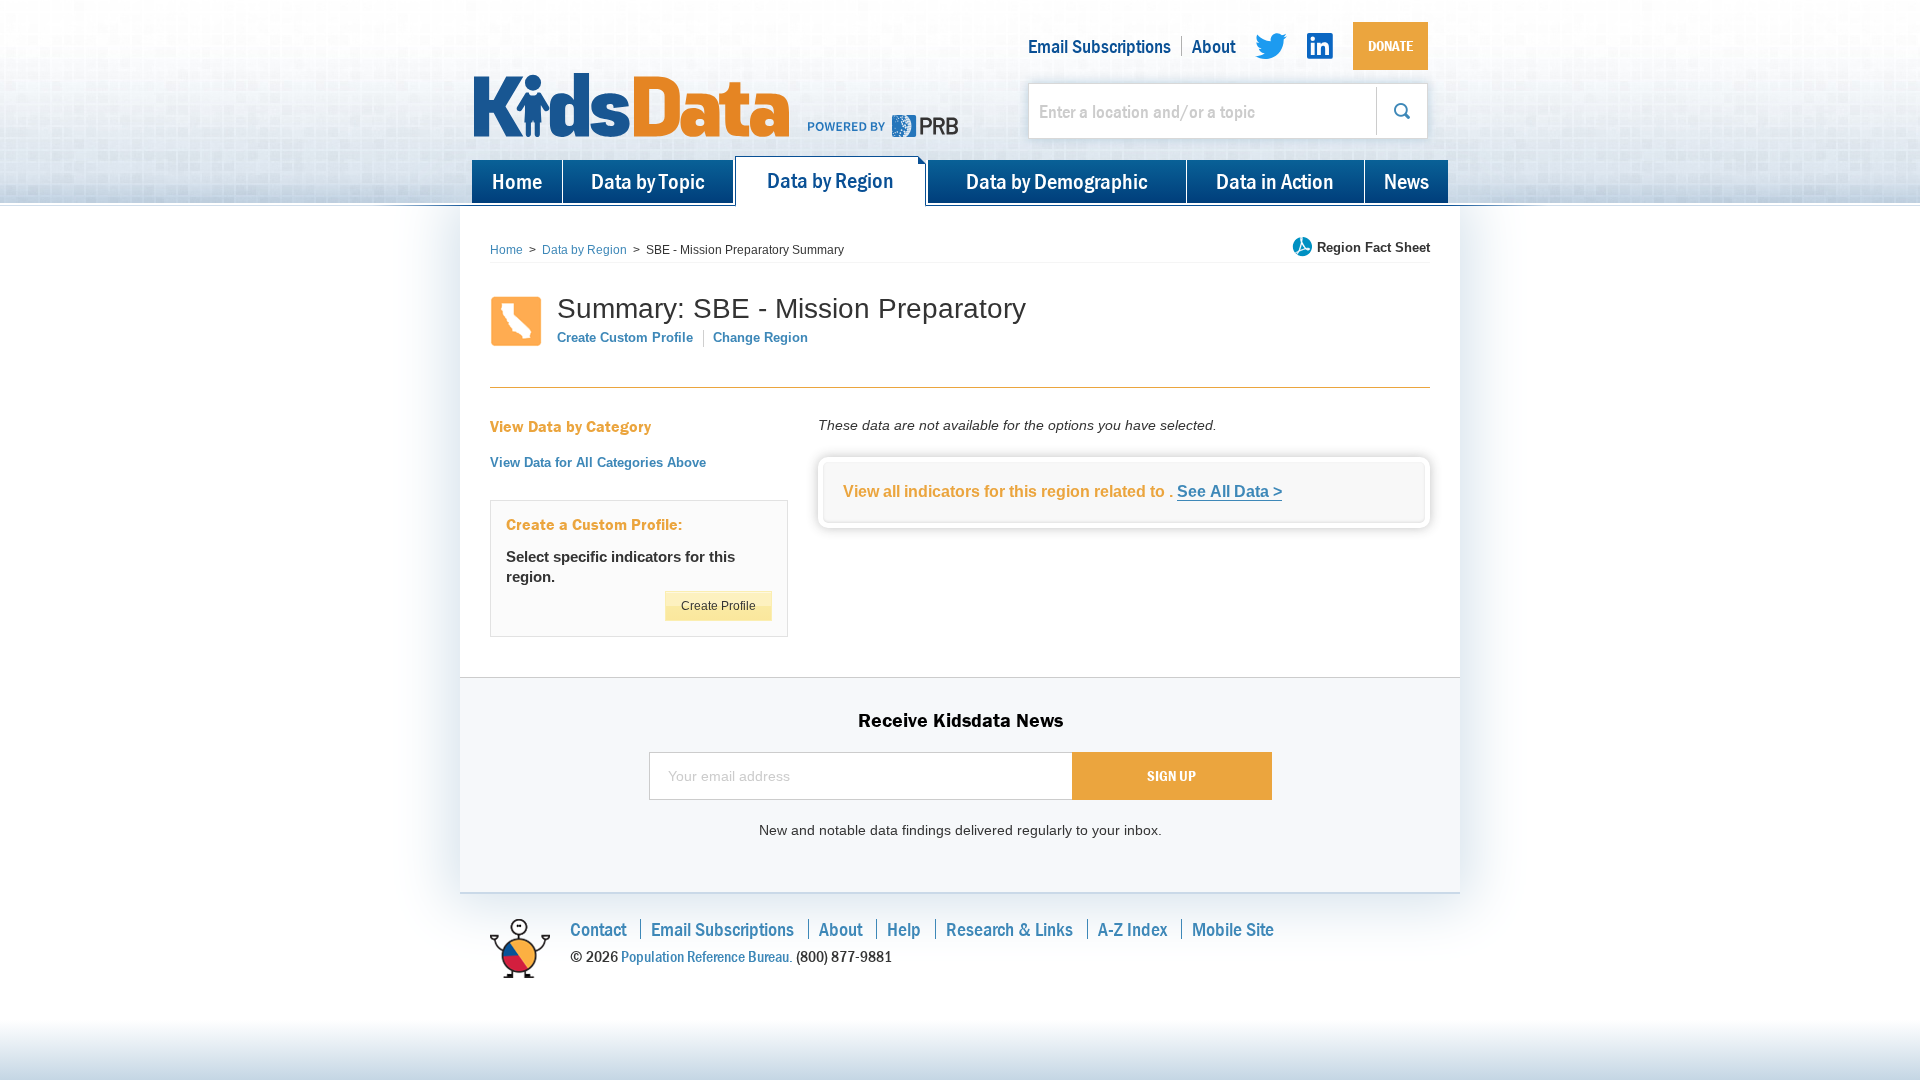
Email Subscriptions (1099, 46)
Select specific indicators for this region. (620, 566)
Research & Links (1009, 928)
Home (517, 181)
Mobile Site (1233, 928)
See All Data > (1229, 491)
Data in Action (1275, 181)
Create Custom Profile (625, 337)
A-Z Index (1132, 928)
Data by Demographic (1056, 181)
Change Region (760, 337)
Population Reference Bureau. (707, 956)
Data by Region (830, 180)
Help (904, 928)
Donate (1390, 45)
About (1213, 46)
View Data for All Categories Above (598, 462)
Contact (598, 928)
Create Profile (718, 606)
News (1406, 181)
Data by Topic (647, 181)
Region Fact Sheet (1373, 247)
